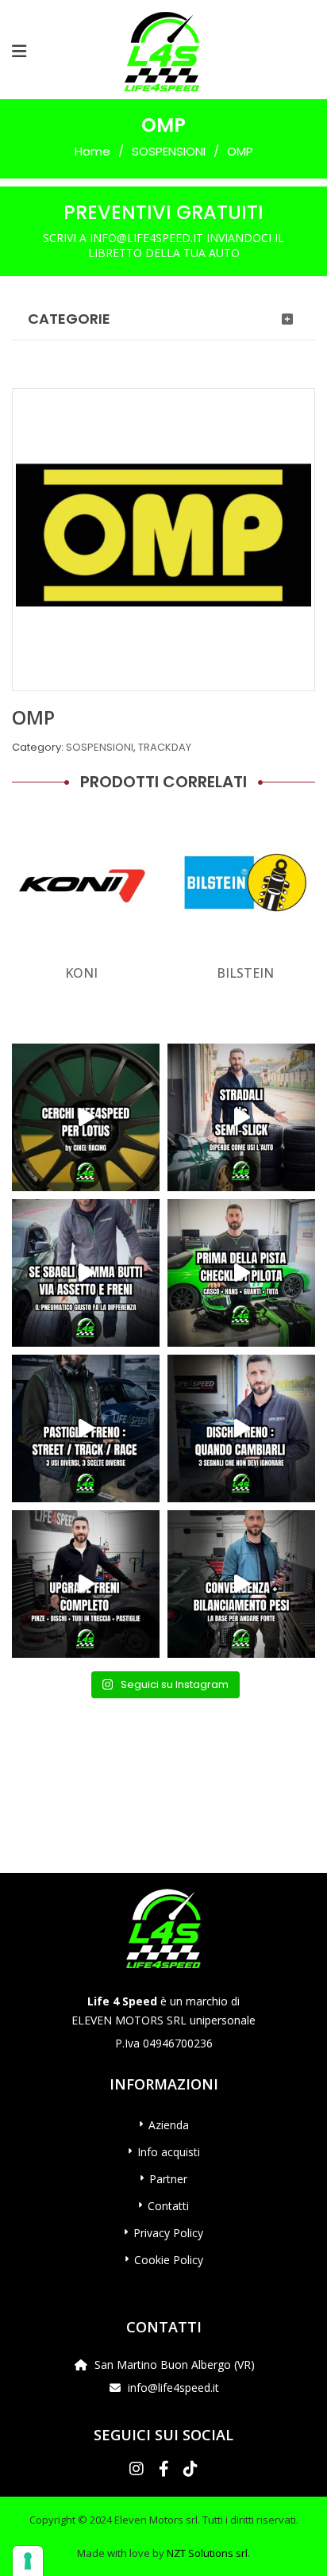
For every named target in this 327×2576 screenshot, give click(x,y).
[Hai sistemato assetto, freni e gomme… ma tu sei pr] (241, 1273)
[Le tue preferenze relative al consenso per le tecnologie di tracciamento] (28, 2561)
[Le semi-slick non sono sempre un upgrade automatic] (241, 1117)
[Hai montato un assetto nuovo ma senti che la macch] (241, 1584)
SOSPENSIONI (169, 151)
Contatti (168, 2206)
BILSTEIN (245, 973)
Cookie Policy (169, 2260)
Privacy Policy (168, 2233)
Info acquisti (169, 2152)
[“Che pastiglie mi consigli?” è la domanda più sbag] (86, 1428)
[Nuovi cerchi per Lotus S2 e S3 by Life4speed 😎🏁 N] (86, 1117)
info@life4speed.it (173, 2388)
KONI (81, 973)
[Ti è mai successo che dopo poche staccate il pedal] (241, 1428)
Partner (168, 2179)
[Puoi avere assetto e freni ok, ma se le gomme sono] (86, 1273)
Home (92, 151)
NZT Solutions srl (207, 2553)
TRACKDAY (165, 747)
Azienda (169, 2125)
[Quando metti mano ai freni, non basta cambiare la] (86, 1584)
